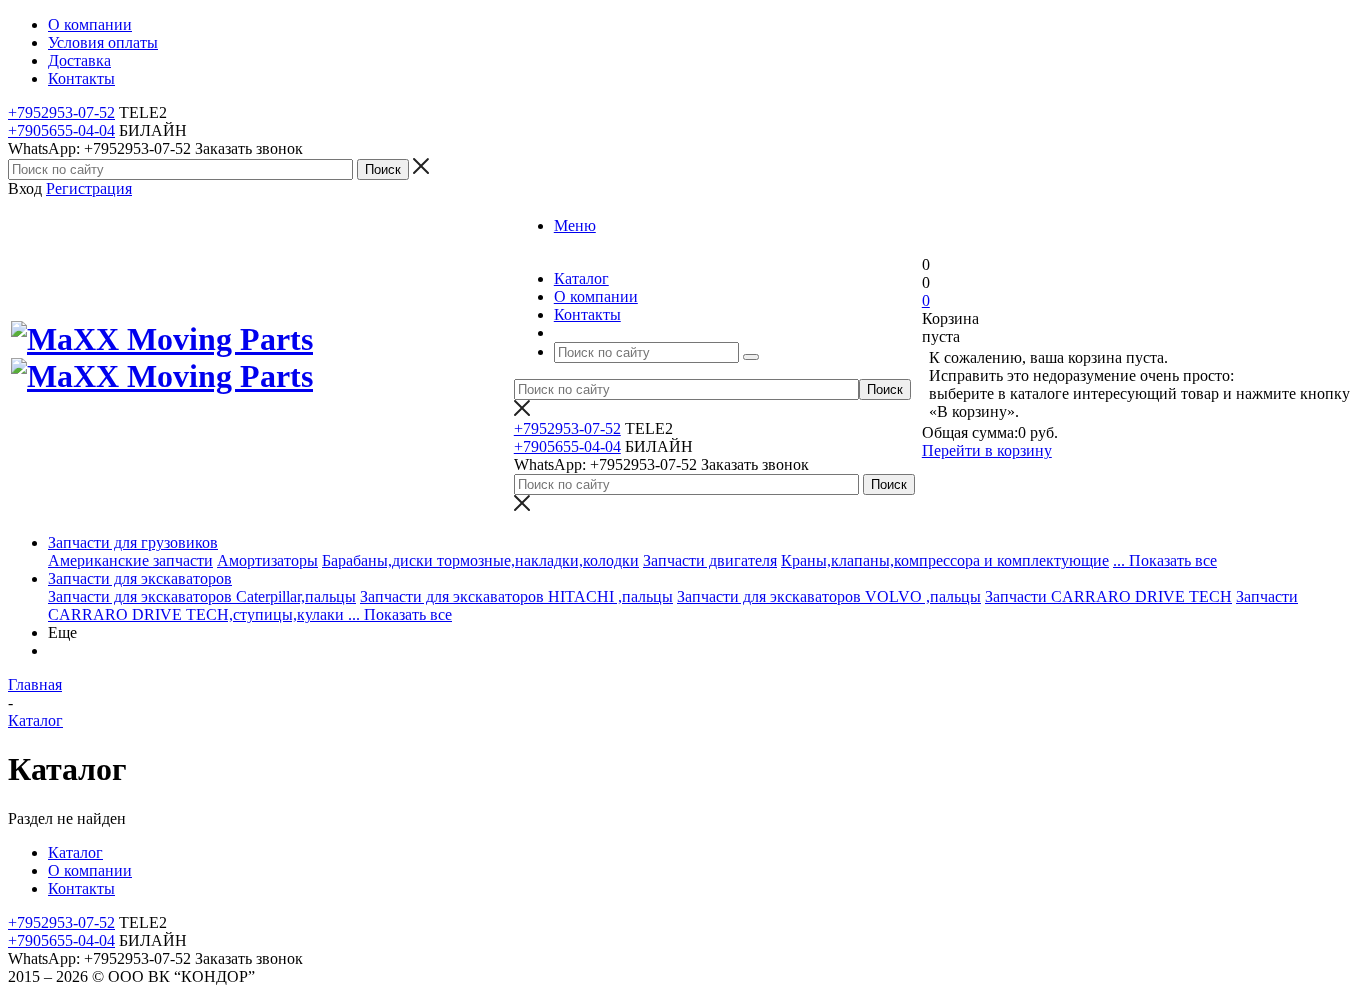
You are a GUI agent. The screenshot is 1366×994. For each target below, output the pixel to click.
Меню (575, 225)
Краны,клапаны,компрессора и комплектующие (945, 560)
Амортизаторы (267, 560)
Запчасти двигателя (710, 560)
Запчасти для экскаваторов (140, 578)
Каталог (75, 852)
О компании (90, 870)
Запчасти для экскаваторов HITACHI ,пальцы (516, 596)
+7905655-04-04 (61, 130)
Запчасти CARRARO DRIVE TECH (1108, 596)
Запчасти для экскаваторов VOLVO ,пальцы (829, 596)
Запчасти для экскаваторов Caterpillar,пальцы (202, 596)
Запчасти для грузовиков (133, 542)
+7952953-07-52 (61, 112)
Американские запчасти (130, 560)
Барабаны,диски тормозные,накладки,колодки (480, 560)
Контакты (81, 888)
